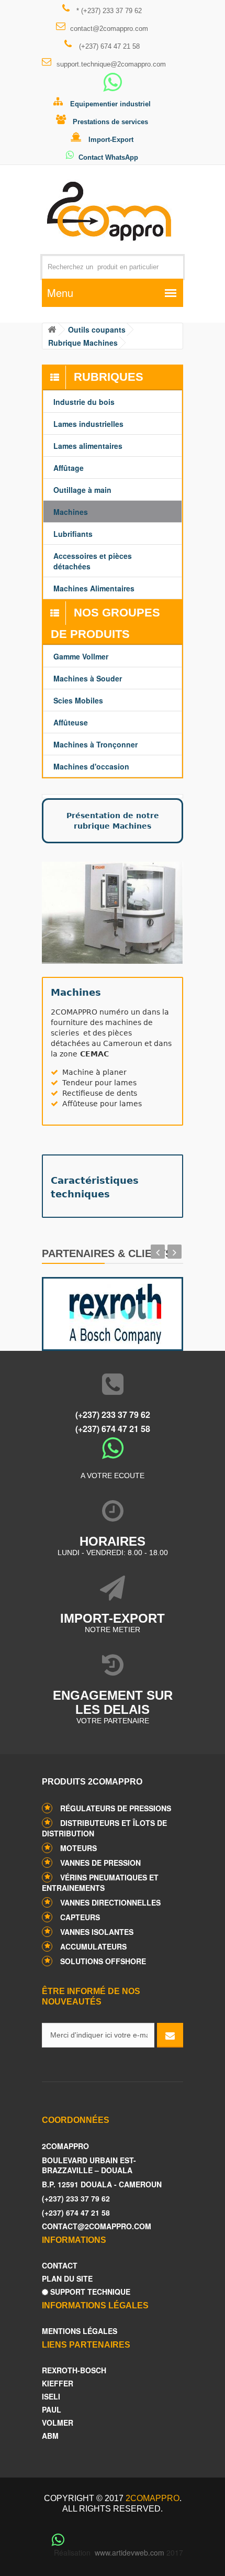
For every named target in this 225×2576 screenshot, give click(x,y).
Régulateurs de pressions (116, 1808)
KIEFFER (58, 2384)
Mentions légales (80, 2331)
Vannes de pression (100, 1863)
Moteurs (78, 1848)
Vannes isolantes (97, 1932)
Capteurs (80, 1917)
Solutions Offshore (103, 1961)
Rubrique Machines (83, 343)
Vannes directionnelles (110, 1902)
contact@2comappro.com (109, 29)
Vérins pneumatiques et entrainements (100, 1883)
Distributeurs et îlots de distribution (104, 1828)
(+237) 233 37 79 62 (113, 1414)
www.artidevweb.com (130, 2552)
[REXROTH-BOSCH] (113, 1311)
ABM (50, 2436)
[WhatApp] (113, 87)
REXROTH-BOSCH (74, 2370)
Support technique (89, 2292)
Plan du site (67, 2279)
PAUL (52, 2410)
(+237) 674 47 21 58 (108, 46)
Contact (60, 2266)
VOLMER (58, 2423)
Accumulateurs (93, 1946)
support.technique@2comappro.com (111, 64)
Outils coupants (97, 329)
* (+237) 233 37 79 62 (108, 11)
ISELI (51, 2397)
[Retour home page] (52, 330)
